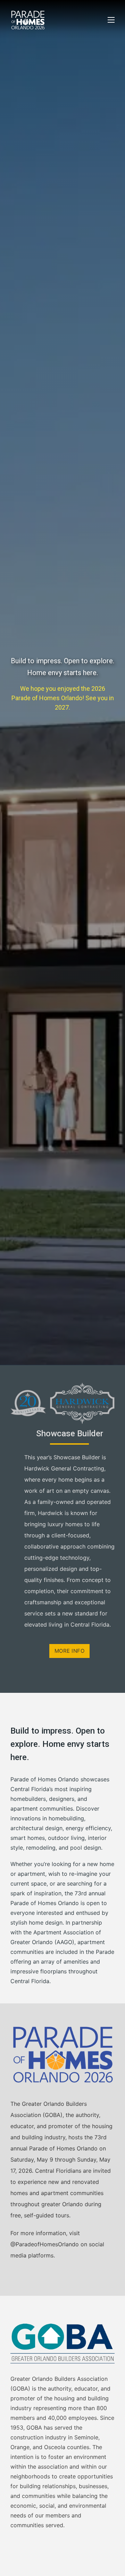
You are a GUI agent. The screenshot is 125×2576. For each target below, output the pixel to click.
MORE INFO (70, 1651)
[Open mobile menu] (111, 20)
